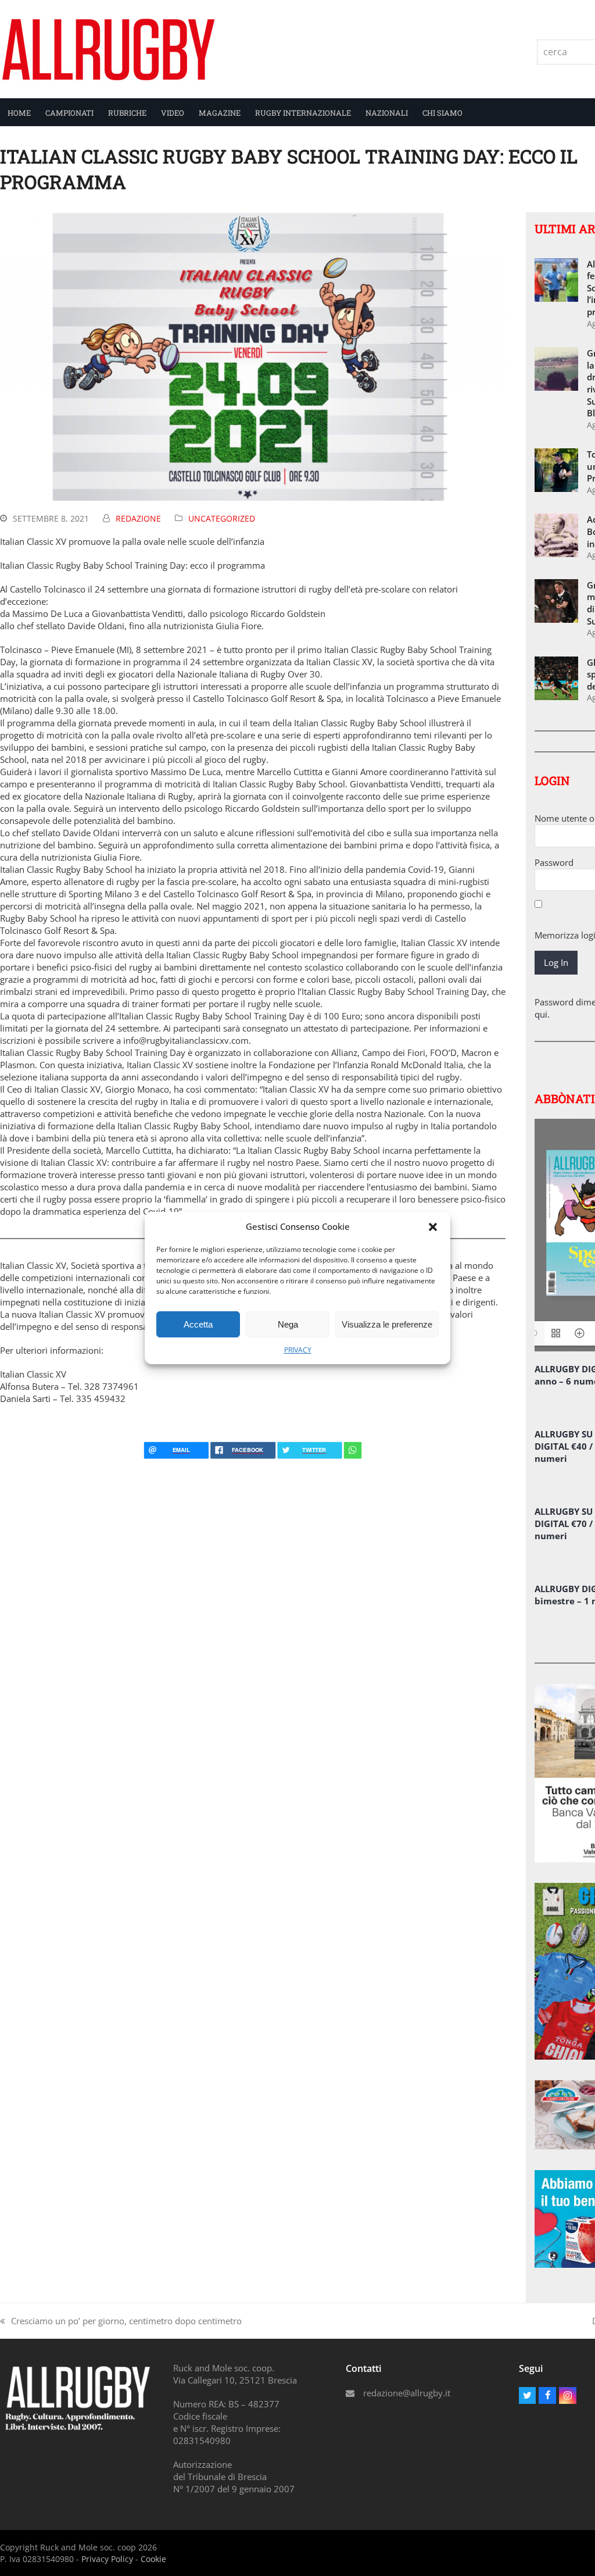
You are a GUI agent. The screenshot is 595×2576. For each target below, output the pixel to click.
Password (554, 862)
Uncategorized (222, 518)
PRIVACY (298, 1350)
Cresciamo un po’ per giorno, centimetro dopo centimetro (121, 2321)
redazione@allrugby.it (407, 2393)
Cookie (153, 2559)
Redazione (138, 518)
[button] (433, 1227)
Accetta (198, 1324)
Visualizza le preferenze (387, 1324)
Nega (288, 1324)
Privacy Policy (107, 2559)
